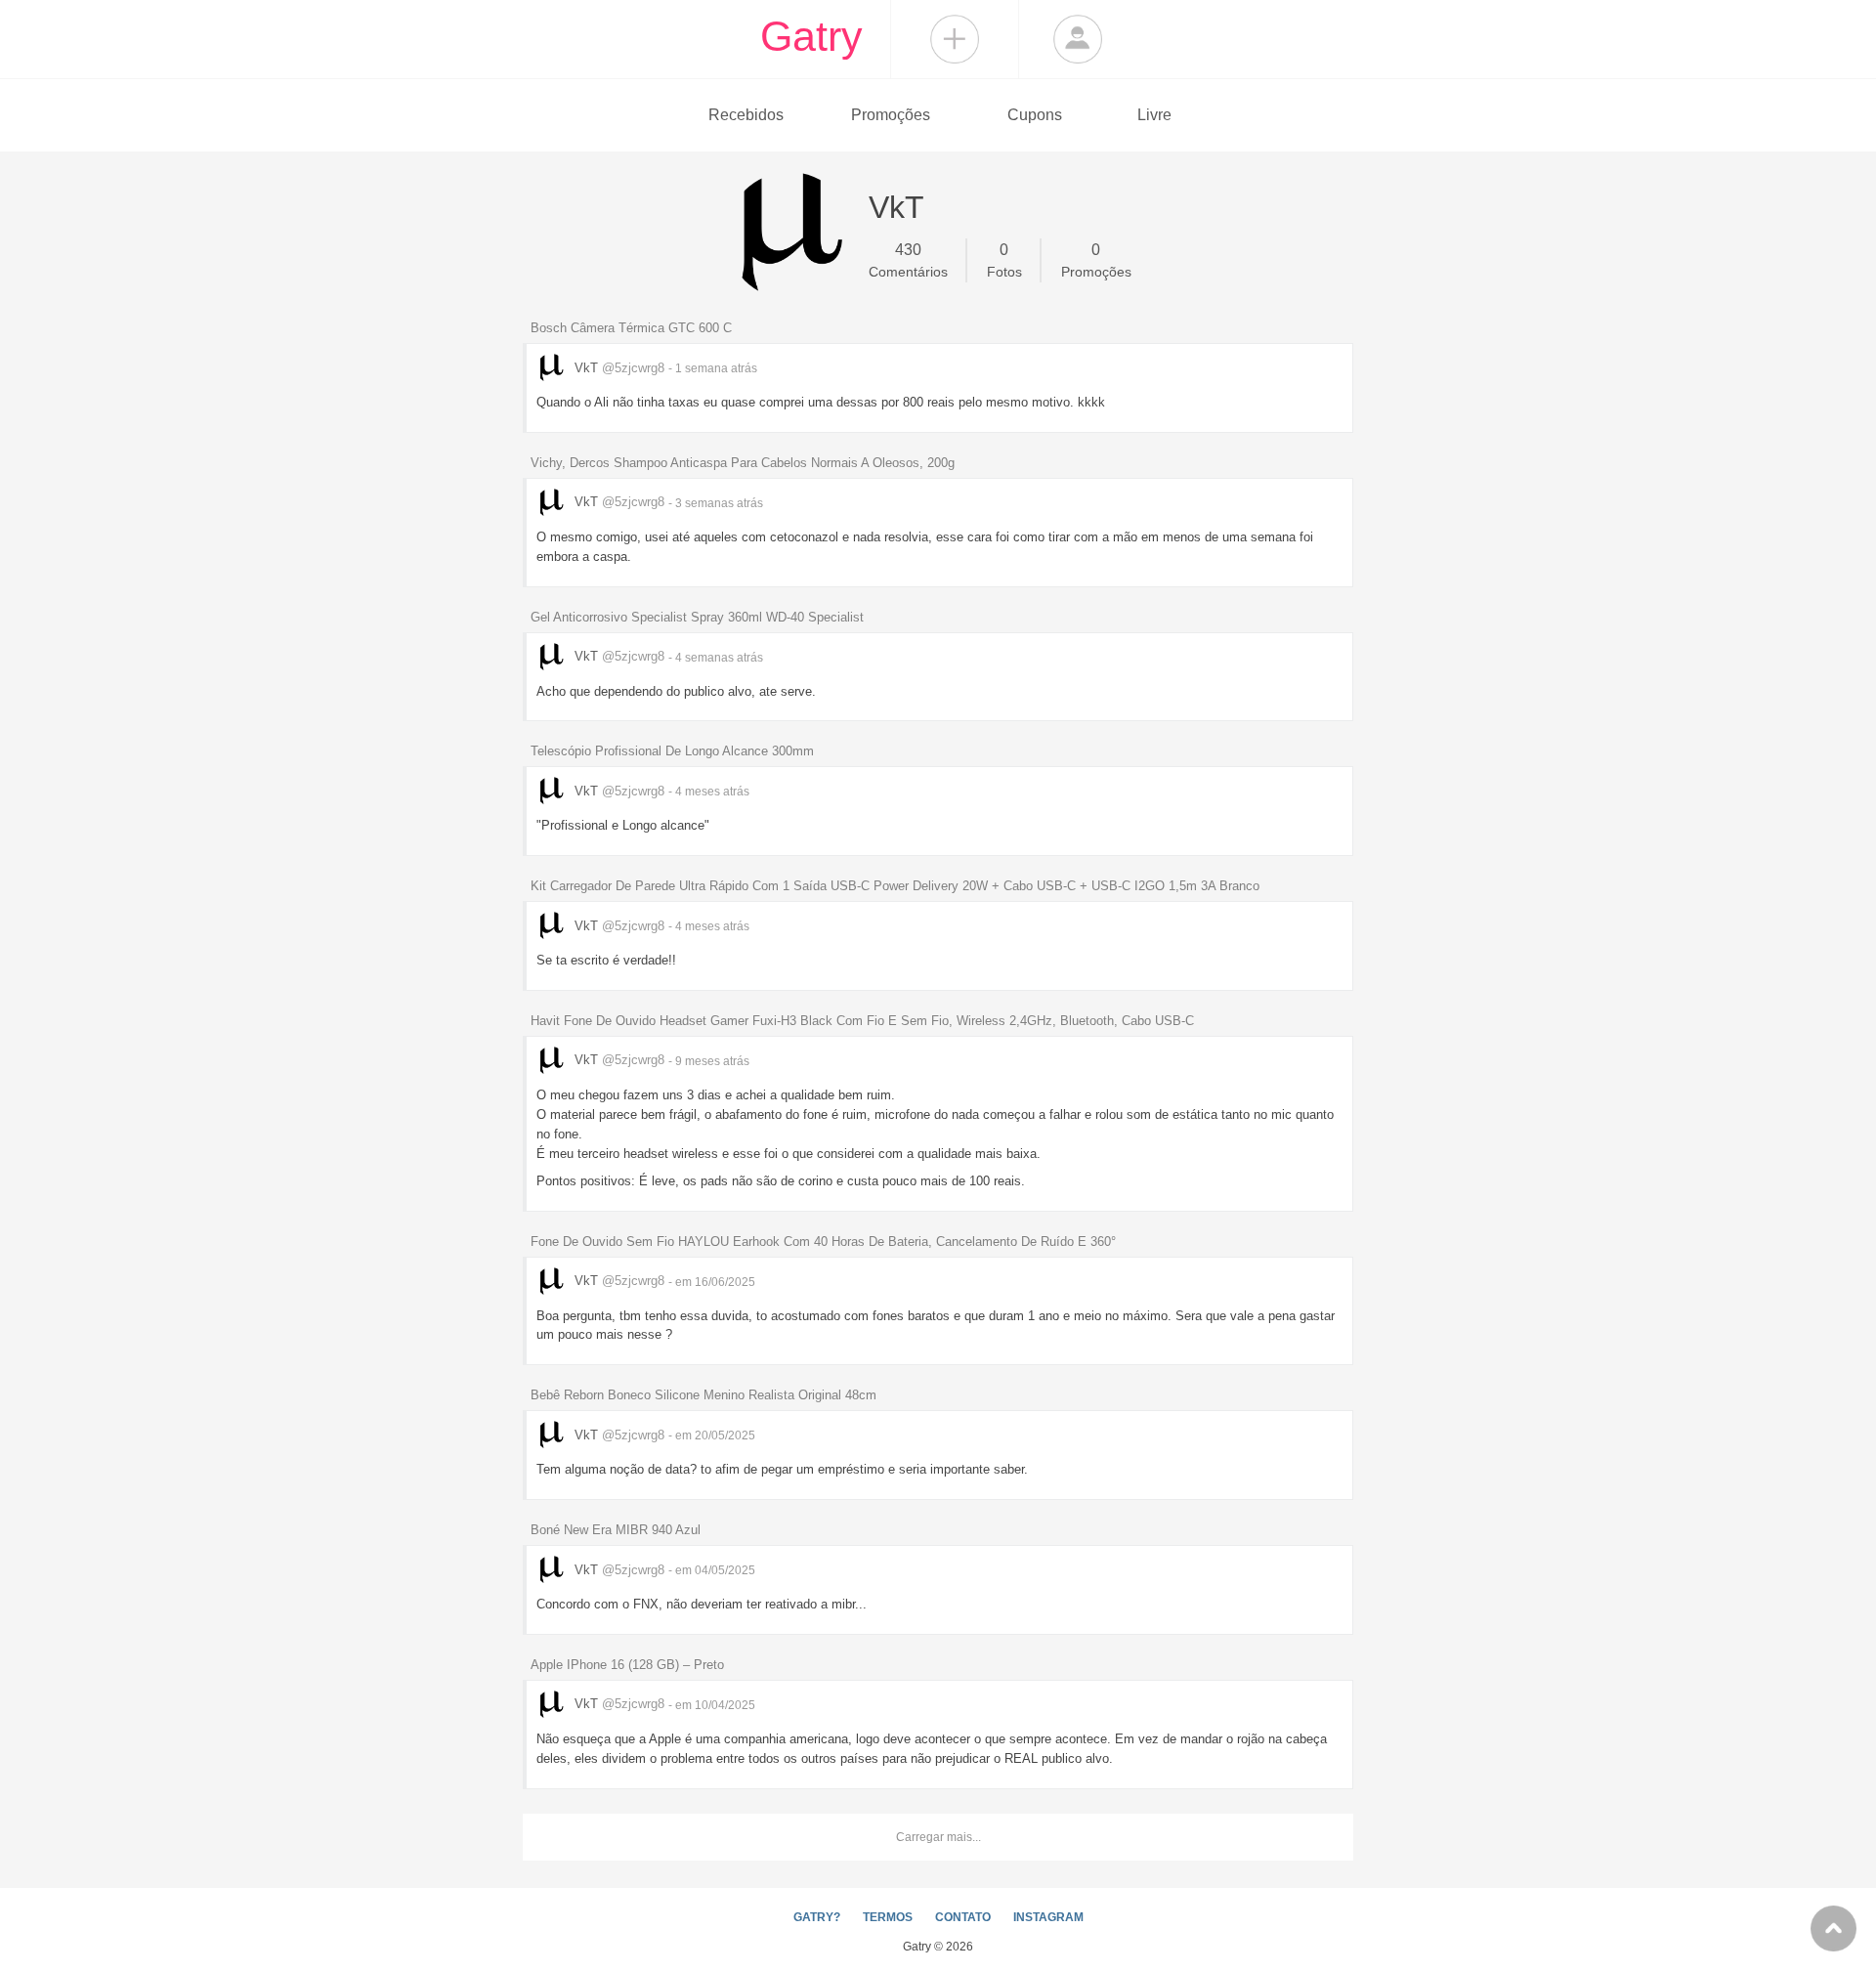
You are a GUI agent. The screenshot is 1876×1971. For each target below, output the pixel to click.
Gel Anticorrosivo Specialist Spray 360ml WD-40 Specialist (697, 617)
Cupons (1035, 115)
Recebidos (746, 115)
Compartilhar (955, 39)
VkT (618, 368)
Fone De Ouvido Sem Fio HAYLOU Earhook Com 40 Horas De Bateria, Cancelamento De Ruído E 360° (823, 1242)
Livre (1154, 115)
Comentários (908, 260)
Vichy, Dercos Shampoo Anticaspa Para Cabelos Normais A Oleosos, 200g (743, 463)
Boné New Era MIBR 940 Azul (616, 1530)
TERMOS (888, 1917)
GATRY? (817, 1917)
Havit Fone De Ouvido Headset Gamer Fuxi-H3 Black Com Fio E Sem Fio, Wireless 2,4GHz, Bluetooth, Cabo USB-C (862, 1021)
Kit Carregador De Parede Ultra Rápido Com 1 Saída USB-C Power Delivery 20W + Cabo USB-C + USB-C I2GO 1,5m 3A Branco (895, 886)
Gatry (811, 36)
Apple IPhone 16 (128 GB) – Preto (627, 1665)
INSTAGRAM (1048, 1917)
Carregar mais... (938, 1837)
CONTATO (963, 1917)
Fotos (1004, 260)
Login (1078, 39)
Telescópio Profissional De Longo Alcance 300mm (672, 751)
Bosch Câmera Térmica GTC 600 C (631, 328)
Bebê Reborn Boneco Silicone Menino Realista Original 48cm (703, 1395)
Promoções (891, 115)
